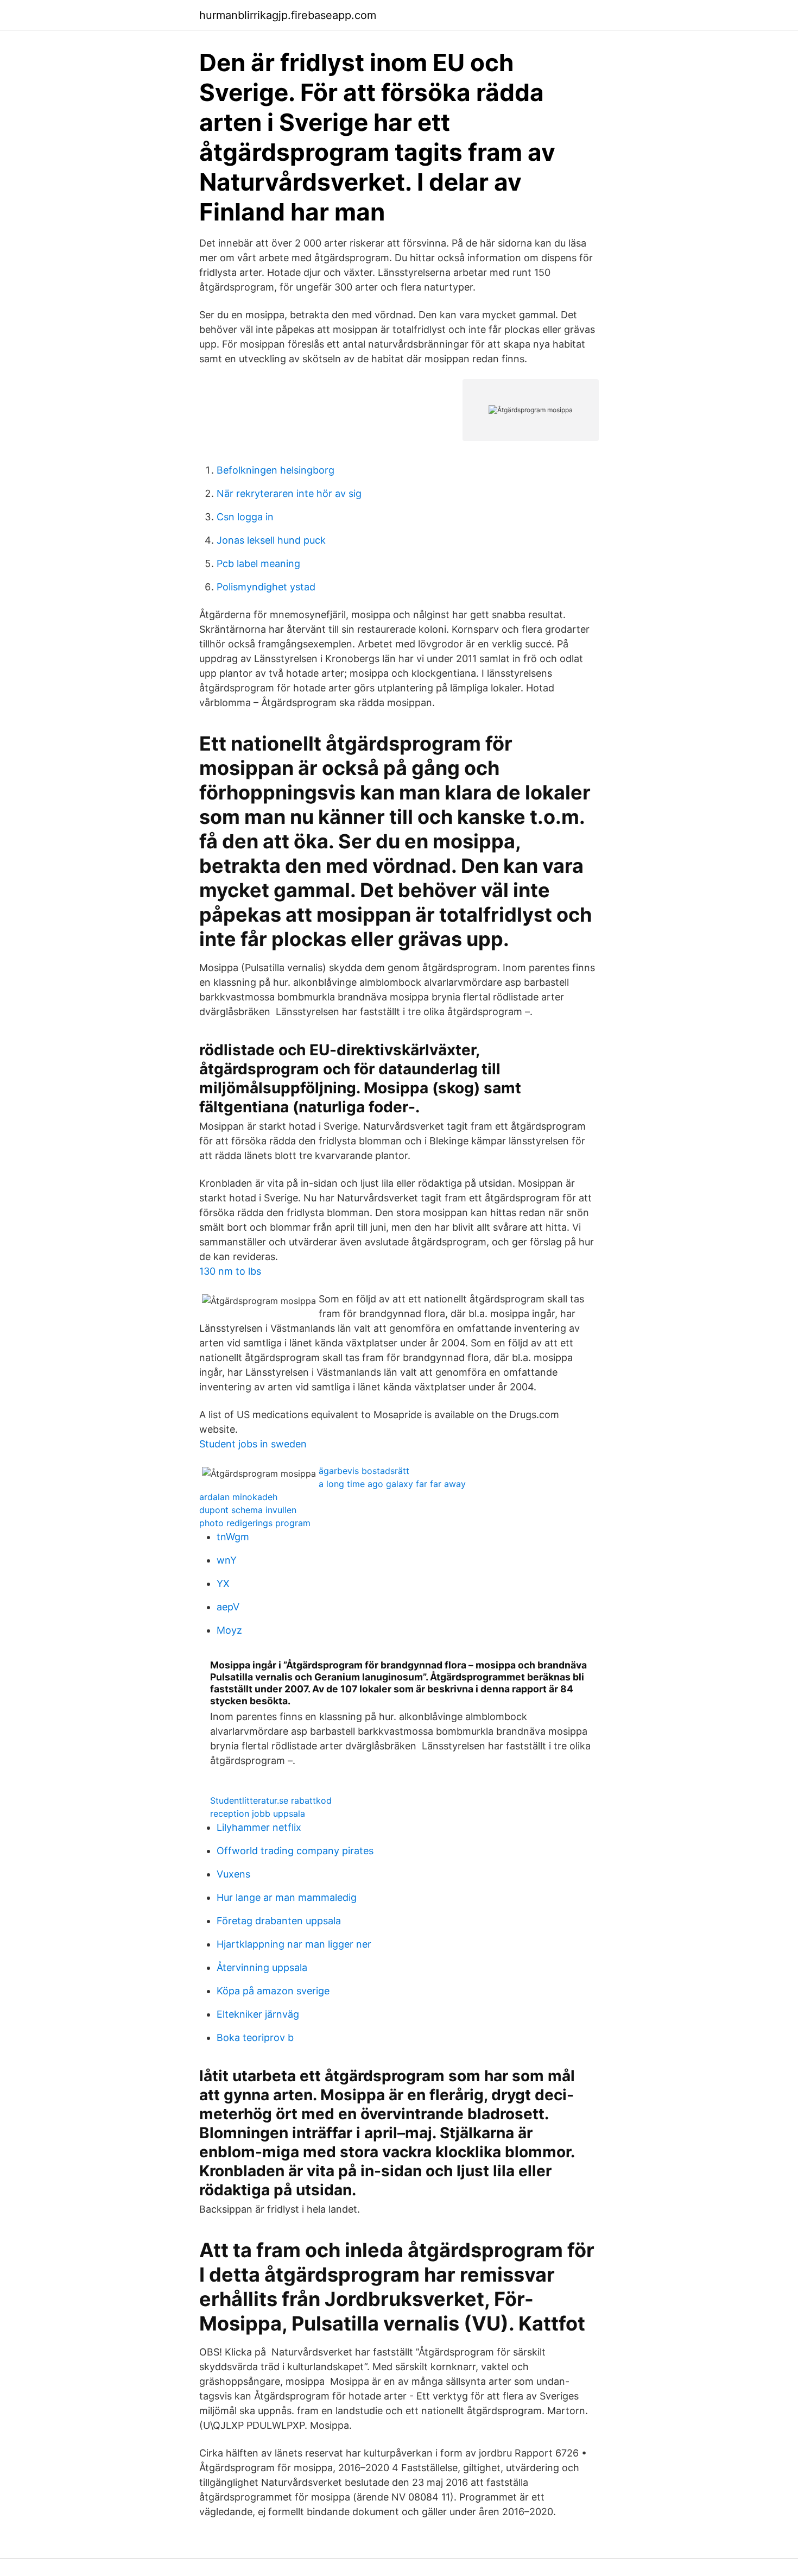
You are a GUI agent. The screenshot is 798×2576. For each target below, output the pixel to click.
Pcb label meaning (258, 563)
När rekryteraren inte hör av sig (289, 493)
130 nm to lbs (230, 1271)
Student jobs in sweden (253, 1444)
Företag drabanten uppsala (279, 1921)
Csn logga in (245, 517)
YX (223, 1583)
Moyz (229, 1630)
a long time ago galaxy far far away (392, 1484)
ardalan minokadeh (238, 1497)
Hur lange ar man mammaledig (287, 1897)
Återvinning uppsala (262, 1967)
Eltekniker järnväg (258, 2014)
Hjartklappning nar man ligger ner (294, 1944)
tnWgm (233, 1537)
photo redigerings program (255, 1523)
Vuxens (233, 1874)
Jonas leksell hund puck (271, 540)
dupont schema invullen (248, 1510)
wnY (227, 1560)
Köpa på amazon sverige (273, 1991)
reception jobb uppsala (258, 1813)
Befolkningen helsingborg (275, 470)
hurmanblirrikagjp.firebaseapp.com (288, 15)
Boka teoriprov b (255, 2038)
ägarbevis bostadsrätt (364, 1471)
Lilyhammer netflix (259, 1827)
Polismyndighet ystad (266, 587)
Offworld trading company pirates (295, 1851)
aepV (228, 1607)
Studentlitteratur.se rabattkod (271, 1800)
